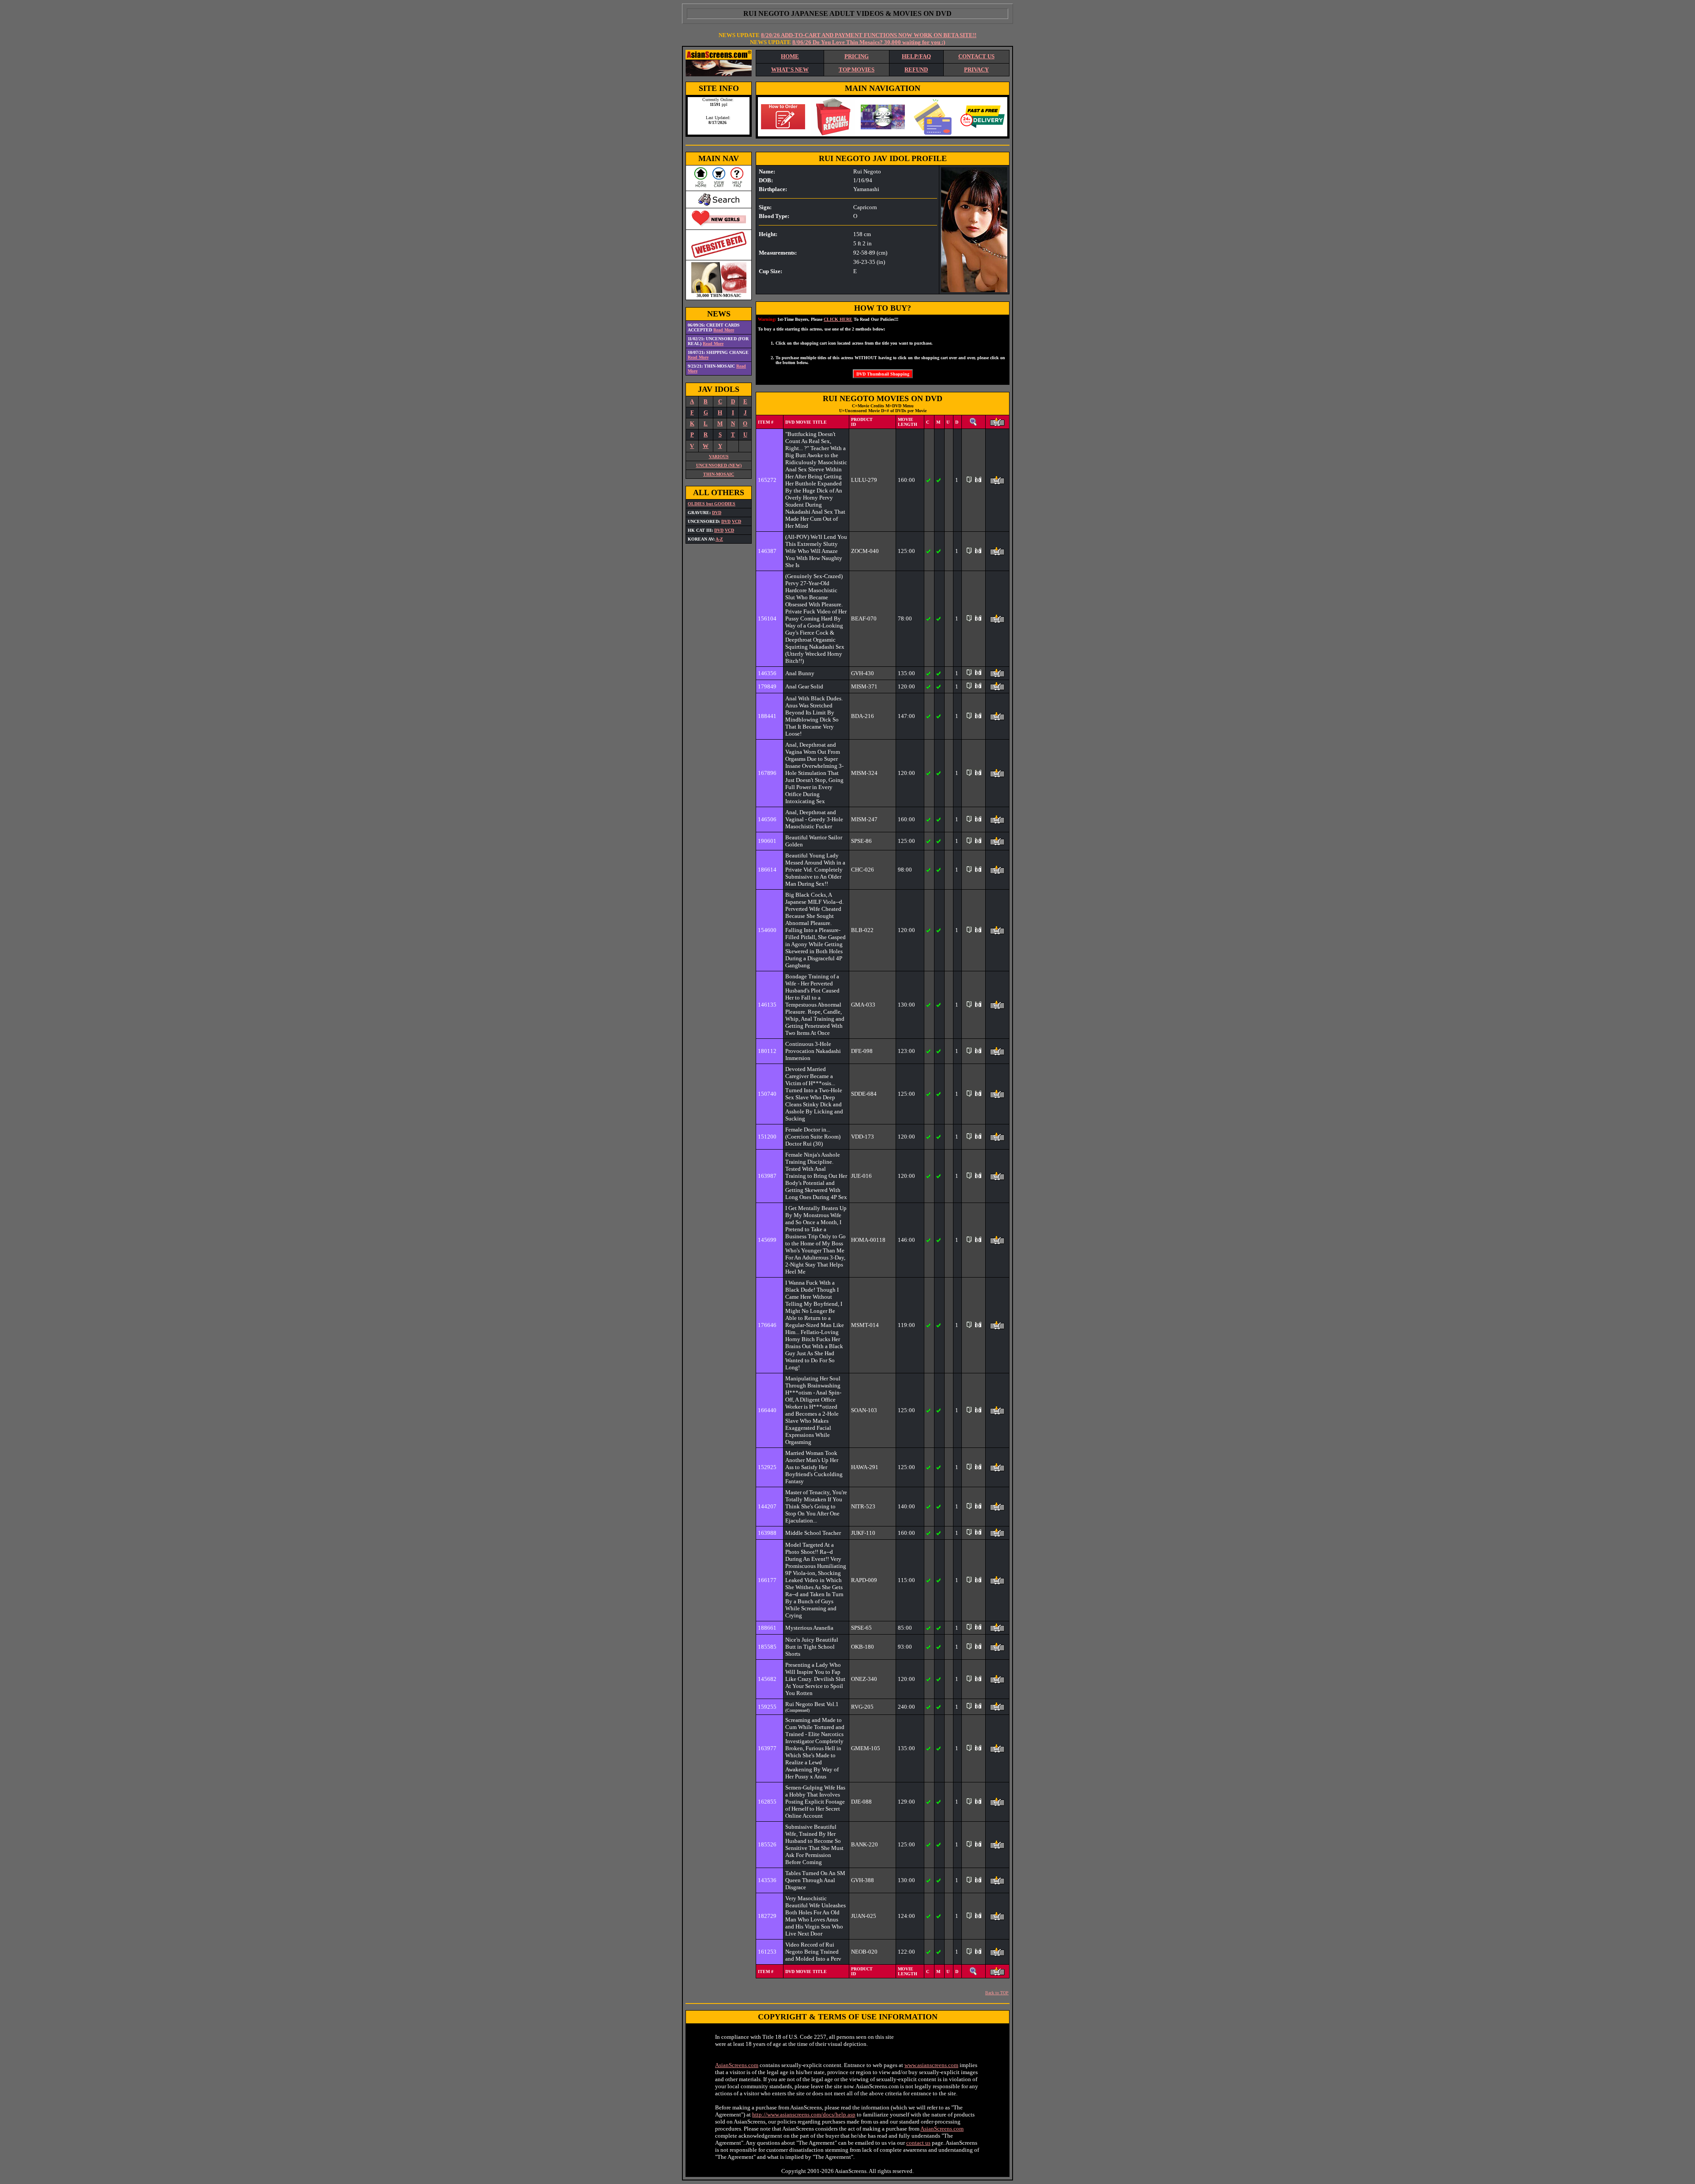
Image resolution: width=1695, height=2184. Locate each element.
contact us (918, 2143)
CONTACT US (976, 56)
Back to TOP (997, 1993)
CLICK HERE (838, 319)
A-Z (719, 539)
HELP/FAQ (916, 56)
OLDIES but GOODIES (712, 504)
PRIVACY (976, 70)
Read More (724, 330)
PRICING (857, 56)
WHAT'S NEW (790, 70)
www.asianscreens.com (931, 2065)
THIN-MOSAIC (719, 474)
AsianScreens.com (737, 2065)
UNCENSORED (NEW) (719, 465)
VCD (736, 521)
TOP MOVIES (857, 70)
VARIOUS (719, 457)
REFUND (916, 70)
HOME (790, 56)
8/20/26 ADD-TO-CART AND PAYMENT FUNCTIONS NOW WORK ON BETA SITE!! (869, 35)
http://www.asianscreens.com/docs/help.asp (804, 2114)
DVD (717, 513)
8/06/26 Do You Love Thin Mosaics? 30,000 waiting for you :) (869, 42)
